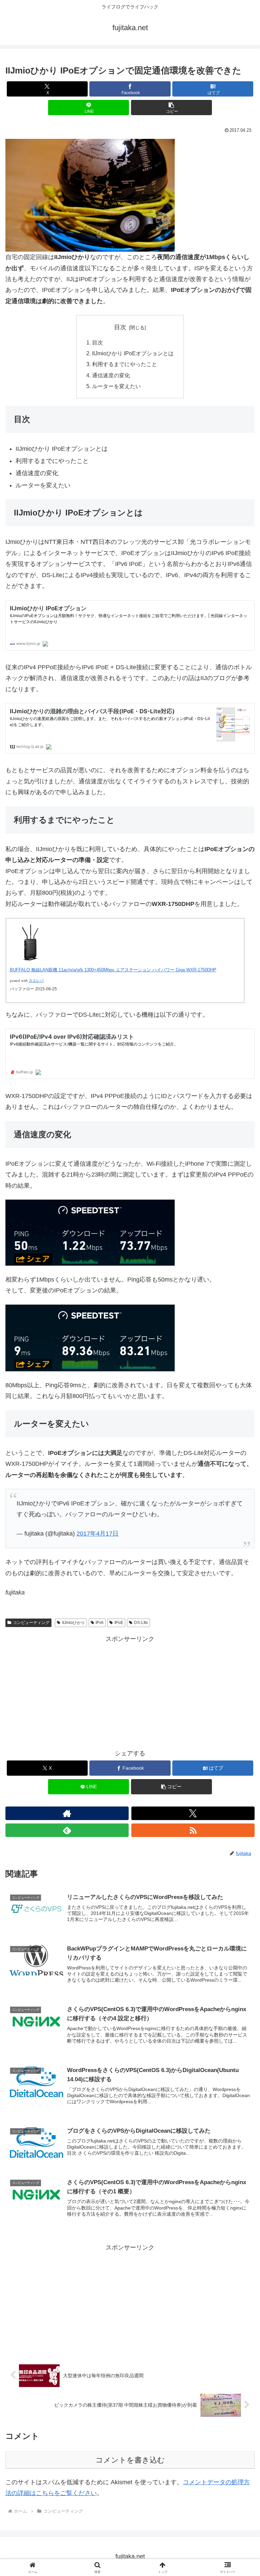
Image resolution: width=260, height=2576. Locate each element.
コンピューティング (31, 1623)
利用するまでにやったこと (125, 364)
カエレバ (36, 981)
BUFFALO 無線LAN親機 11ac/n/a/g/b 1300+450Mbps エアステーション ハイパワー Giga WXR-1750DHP (113, 970)
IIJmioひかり (73, 1623)
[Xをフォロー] (193, 1813)
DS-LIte (141, 1623)
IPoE (119, 1623)
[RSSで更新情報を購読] (193, 1830)
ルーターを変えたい (116, 386)
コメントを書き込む (130, 2460)
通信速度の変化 (111, 375)
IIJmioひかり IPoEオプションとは (133, 353)
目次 (120, 327)
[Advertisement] (130, 1692)
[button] (171, 108)
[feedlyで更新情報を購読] (67, 1830)
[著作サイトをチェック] (67, 1813)
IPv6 (100, 1623)
